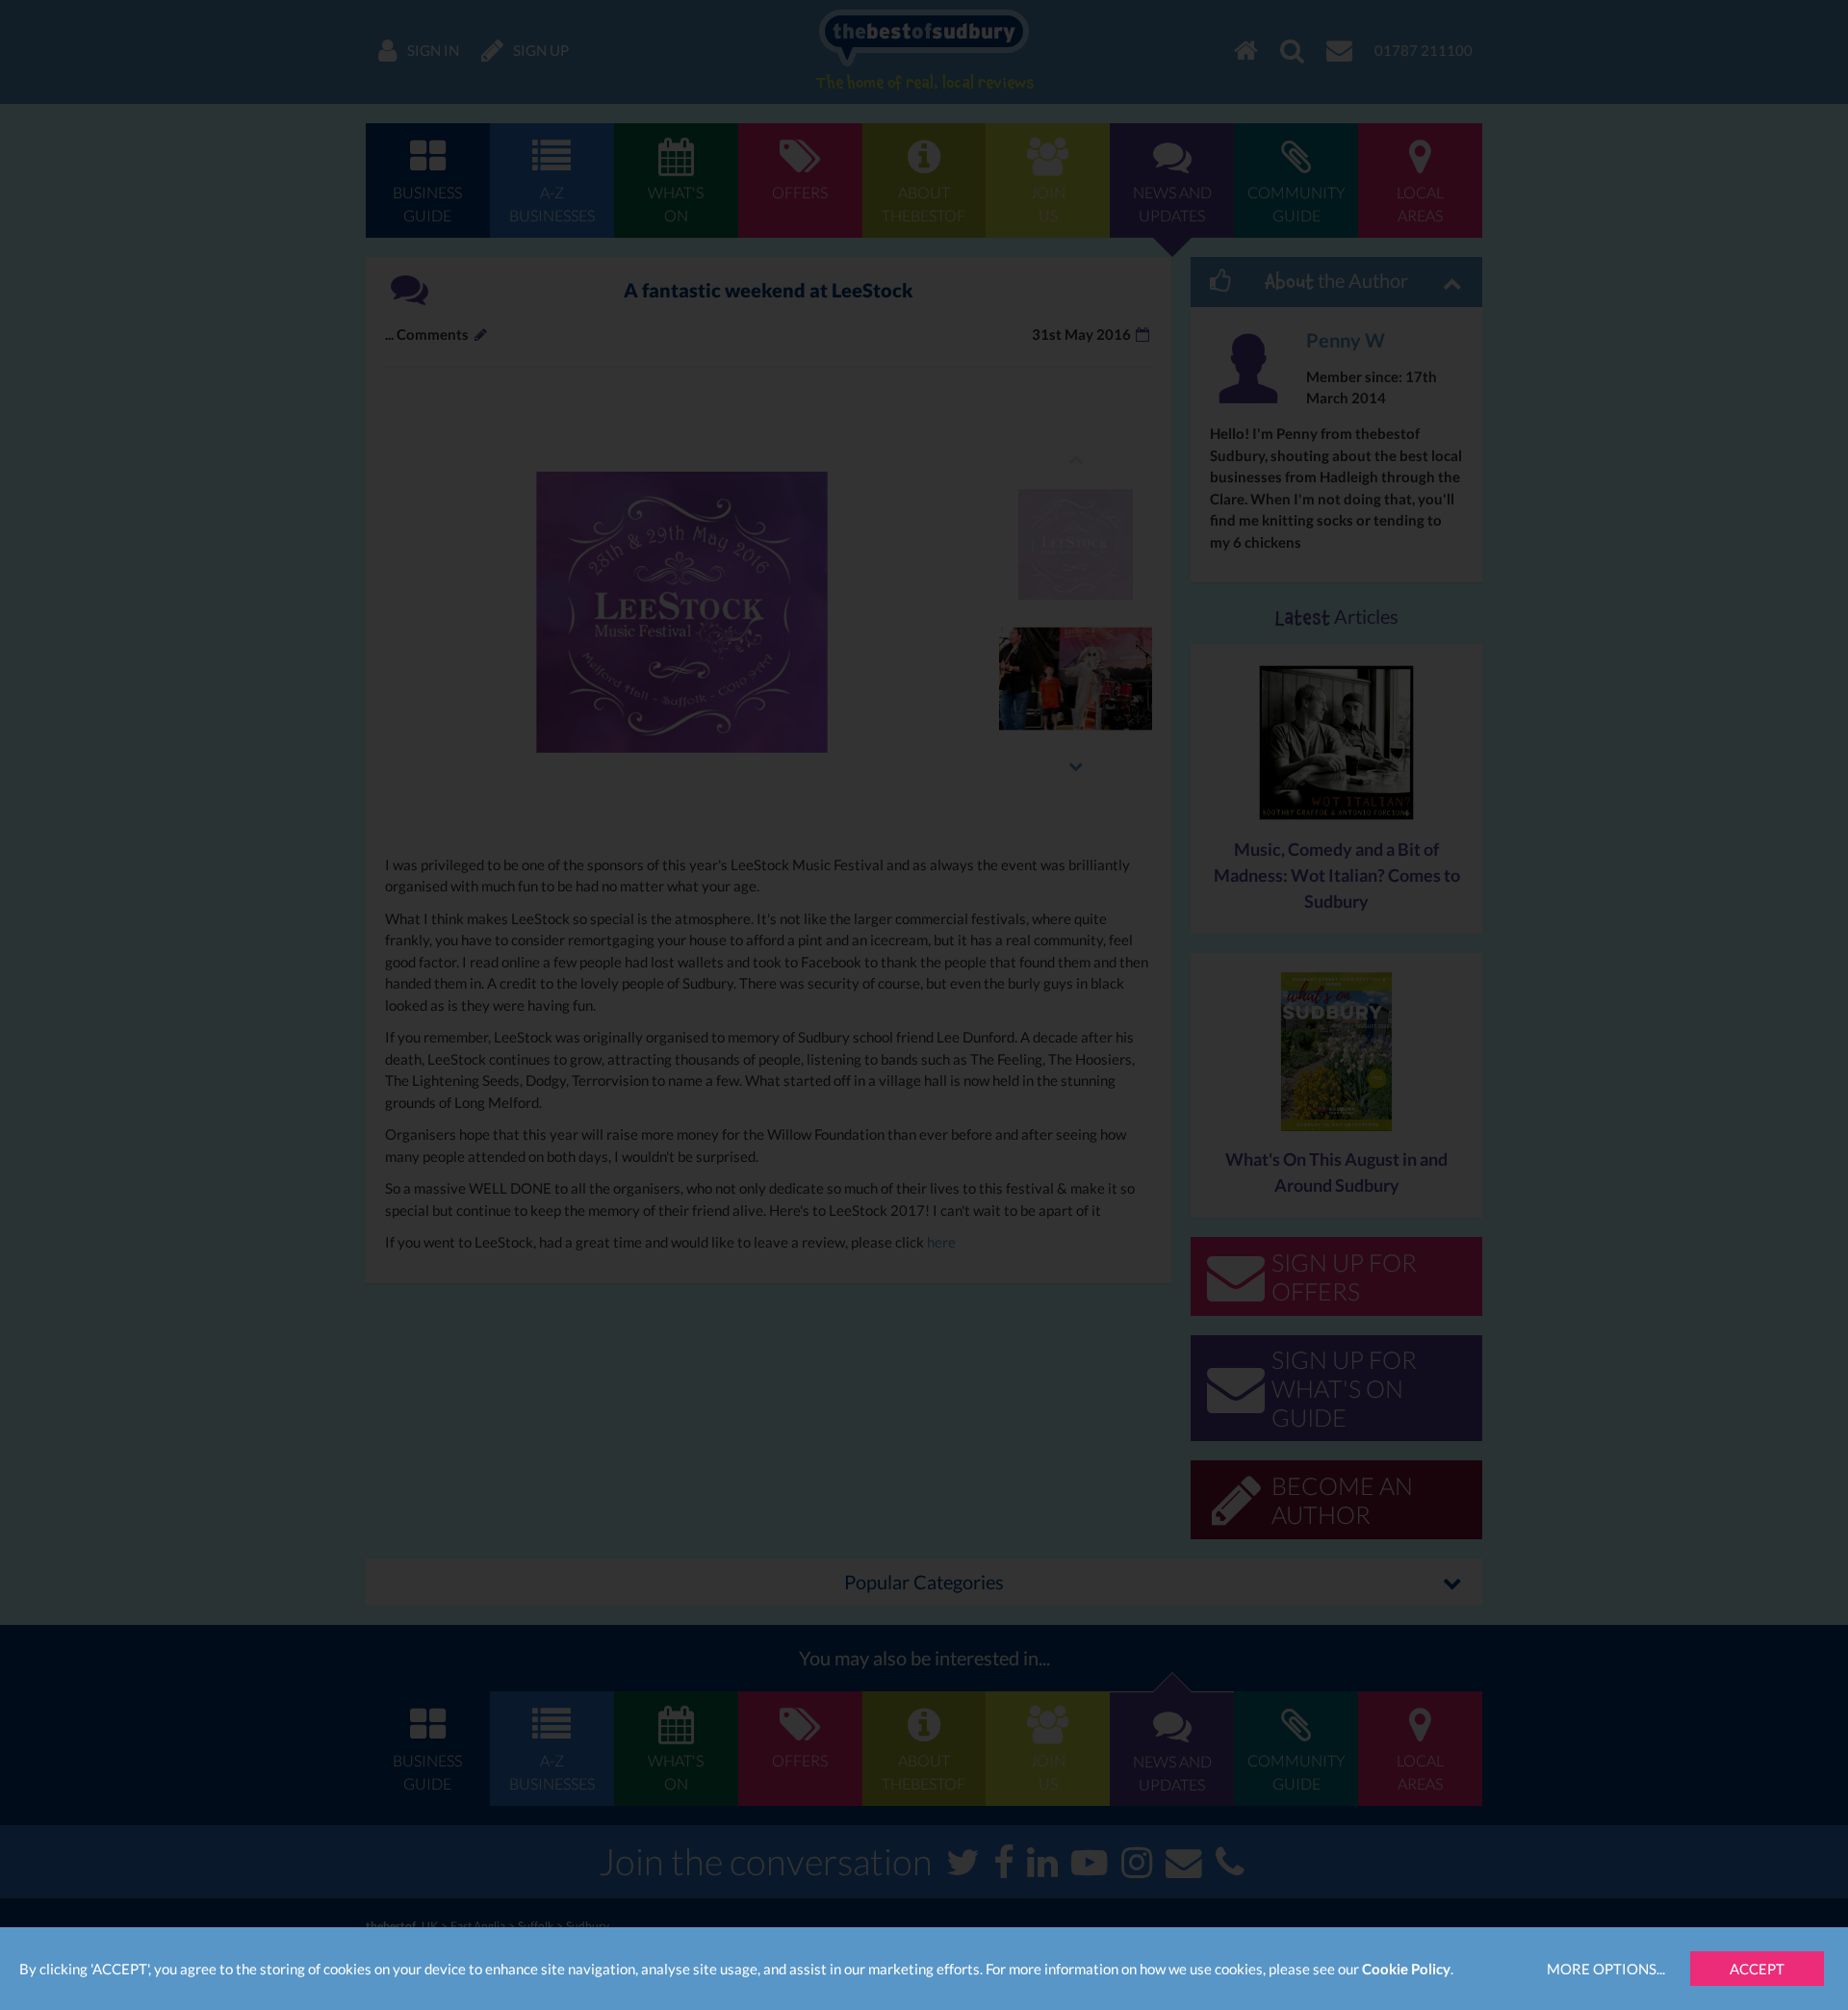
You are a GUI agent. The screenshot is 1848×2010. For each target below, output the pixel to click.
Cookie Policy (1406, 1969)
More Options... (1606, 1969)
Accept (1757, 1969)
